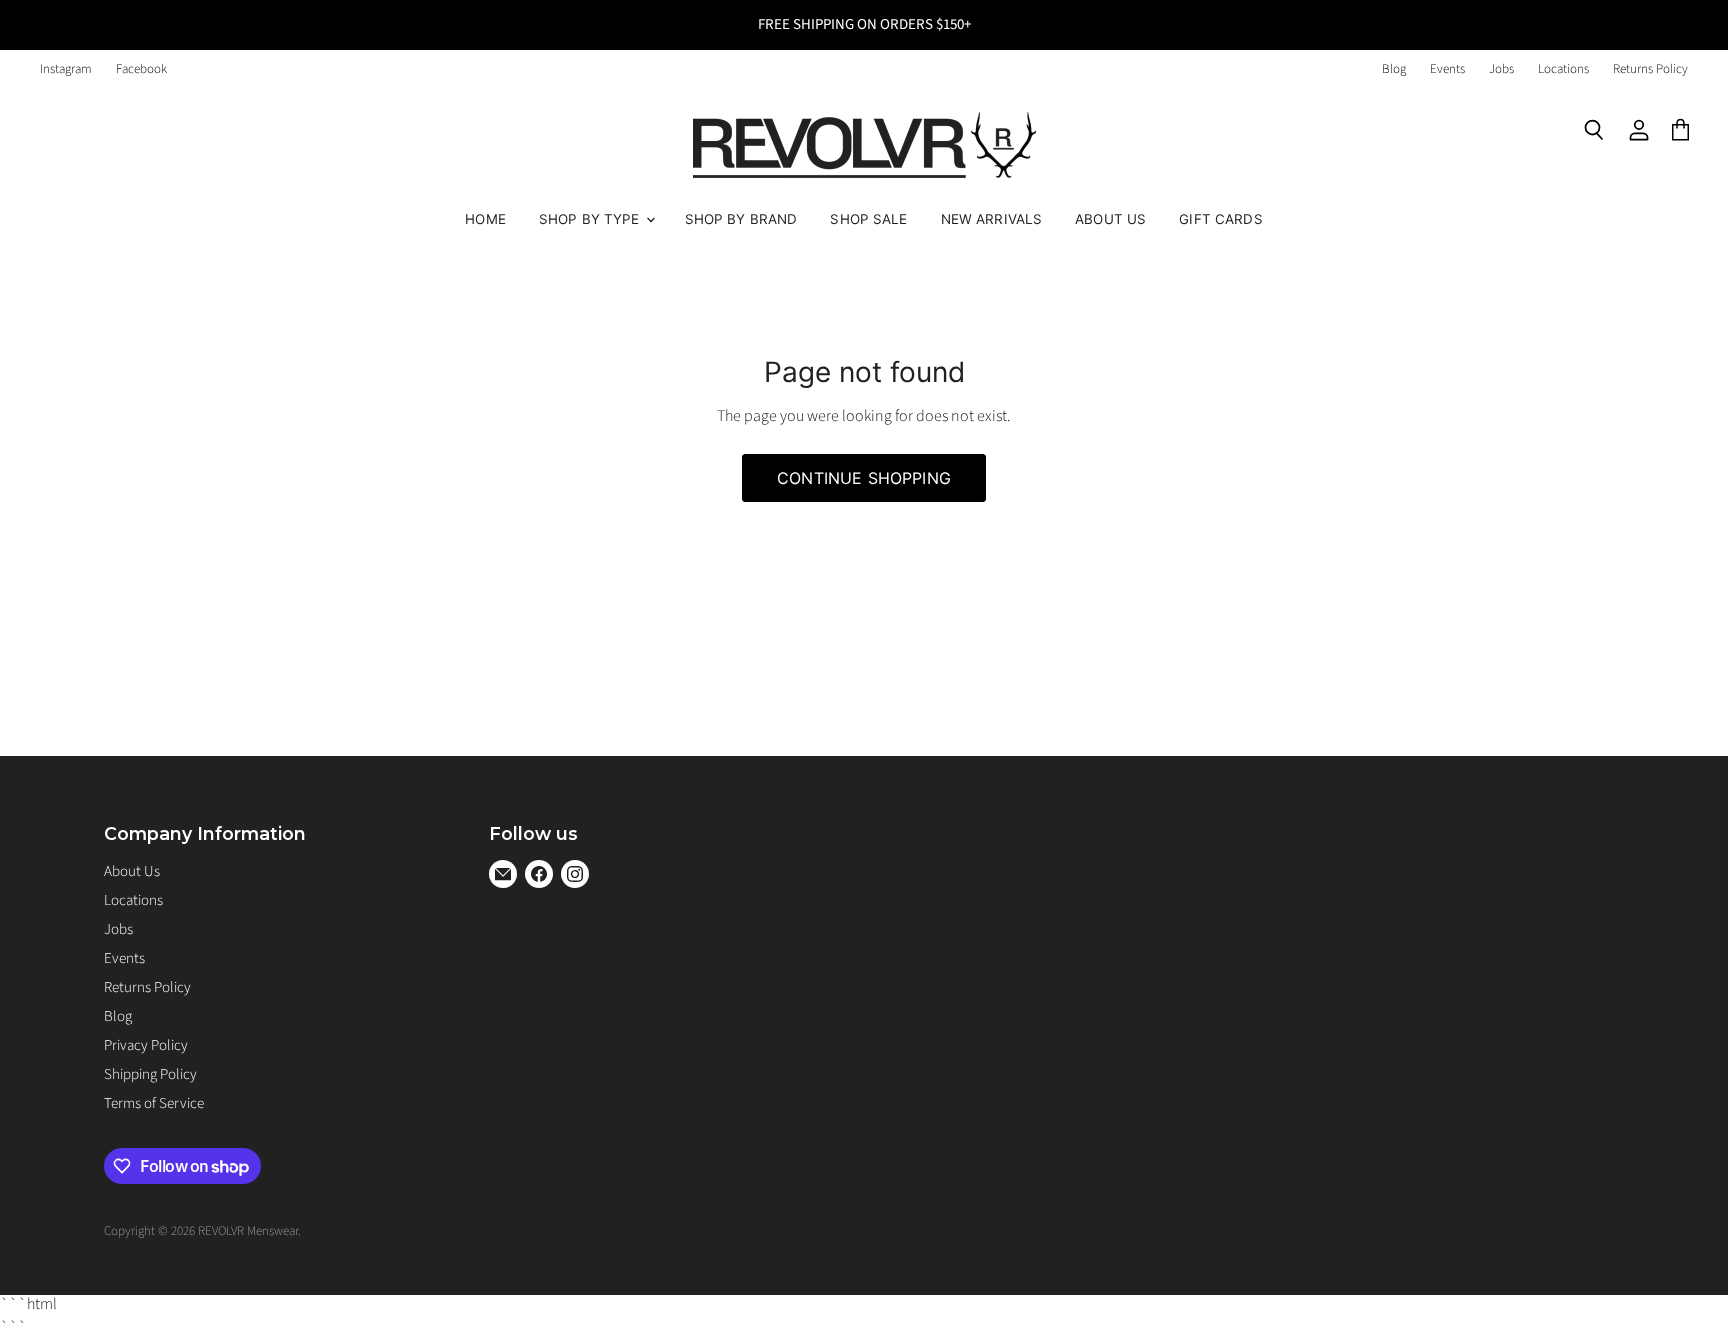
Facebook (141, 69)
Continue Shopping (864, 478)
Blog (1394, 69)
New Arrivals (992, 219)
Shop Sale (868, 219)
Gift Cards (1220, 219)
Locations (1563, 69)
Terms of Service (154, 1103)
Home (485, 219)
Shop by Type (591, 219)
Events (1447, 69)
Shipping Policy (150, 1074)
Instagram (66, 69)
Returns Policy (1650, 69)
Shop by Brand (741, 219)
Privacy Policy (146, 1045)
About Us (1110, 219)
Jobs (1501, 69)
